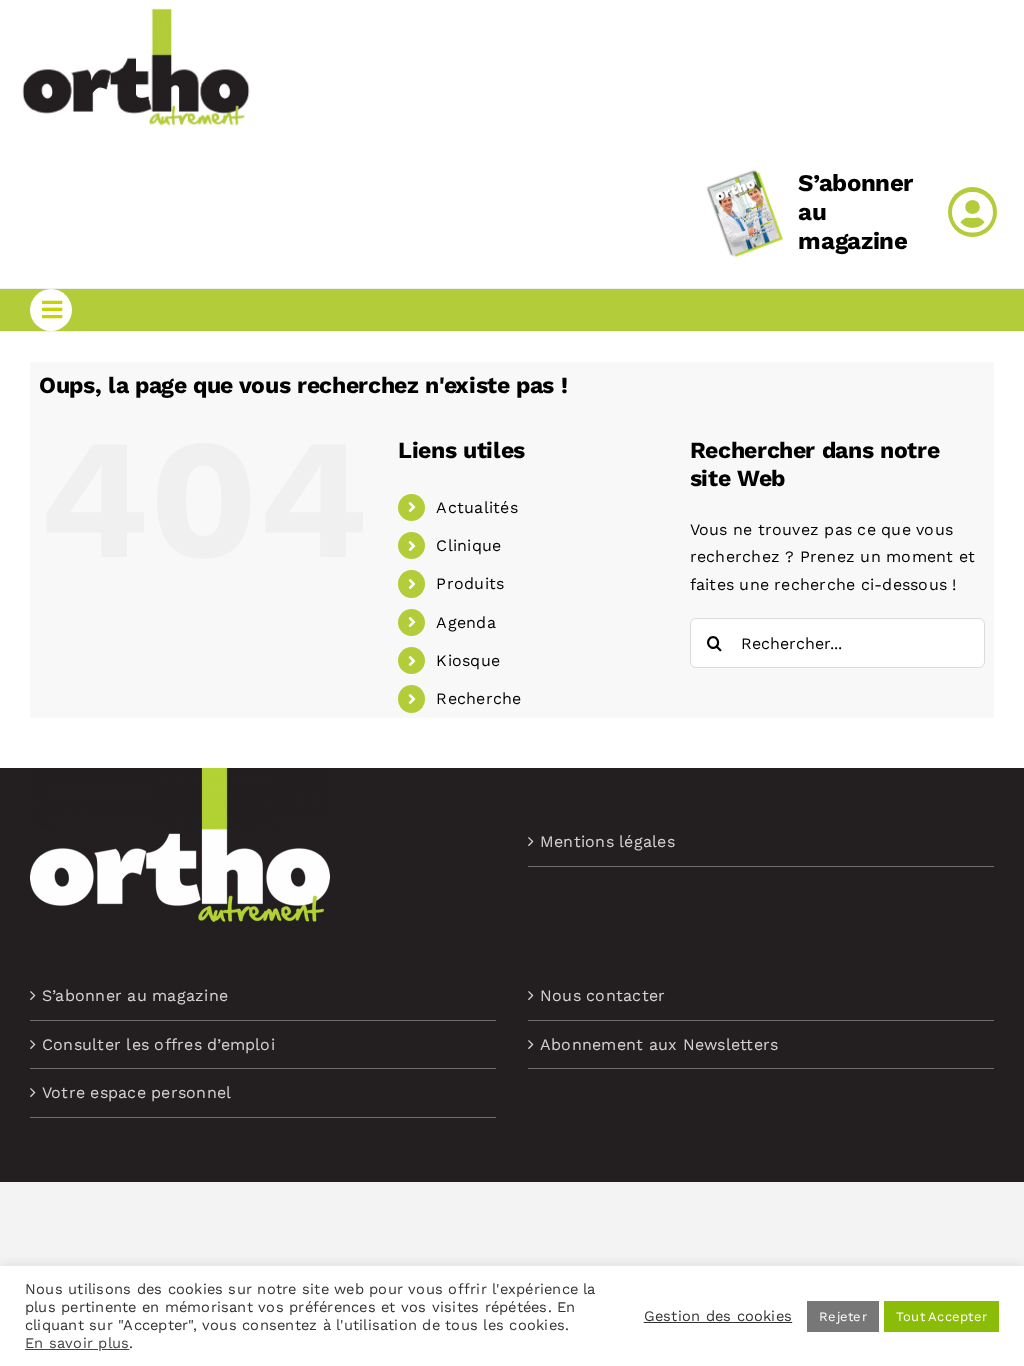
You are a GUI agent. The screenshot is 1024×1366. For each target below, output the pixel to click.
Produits (470, 583)
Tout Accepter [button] (941, 1316)
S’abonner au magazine (135, 995)
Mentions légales (607, 841)
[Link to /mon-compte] (972, 212)
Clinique (468, 545)
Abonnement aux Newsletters (659, 1044)
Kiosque (468, 660)
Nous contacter (602, 995)
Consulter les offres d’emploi (158, 1044)
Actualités (476, 507)
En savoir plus (77, 1343)
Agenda (465, 622)
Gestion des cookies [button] (718, 1316)
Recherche (478, 698)
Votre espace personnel (136, 1092)
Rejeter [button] (843, 1316)
